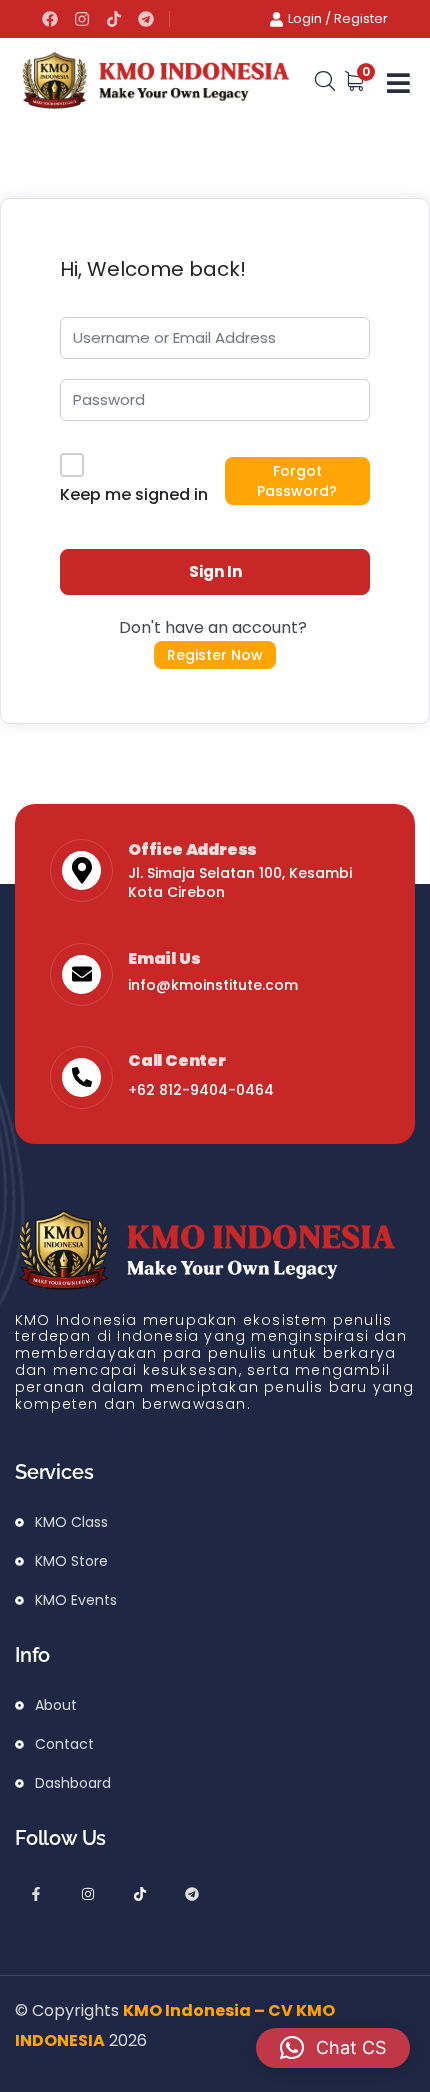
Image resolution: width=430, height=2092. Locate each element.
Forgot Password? (297, 481)
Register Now (215, 655)
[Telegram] (146, 19)
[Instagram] (82, 19)
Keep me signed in (134, 494)
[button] (333, 2048)
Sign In (215, 571)
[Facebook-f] (36, 1894)
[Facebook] (50, 19)
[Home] (154, 82)
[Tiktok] (114, 19)
